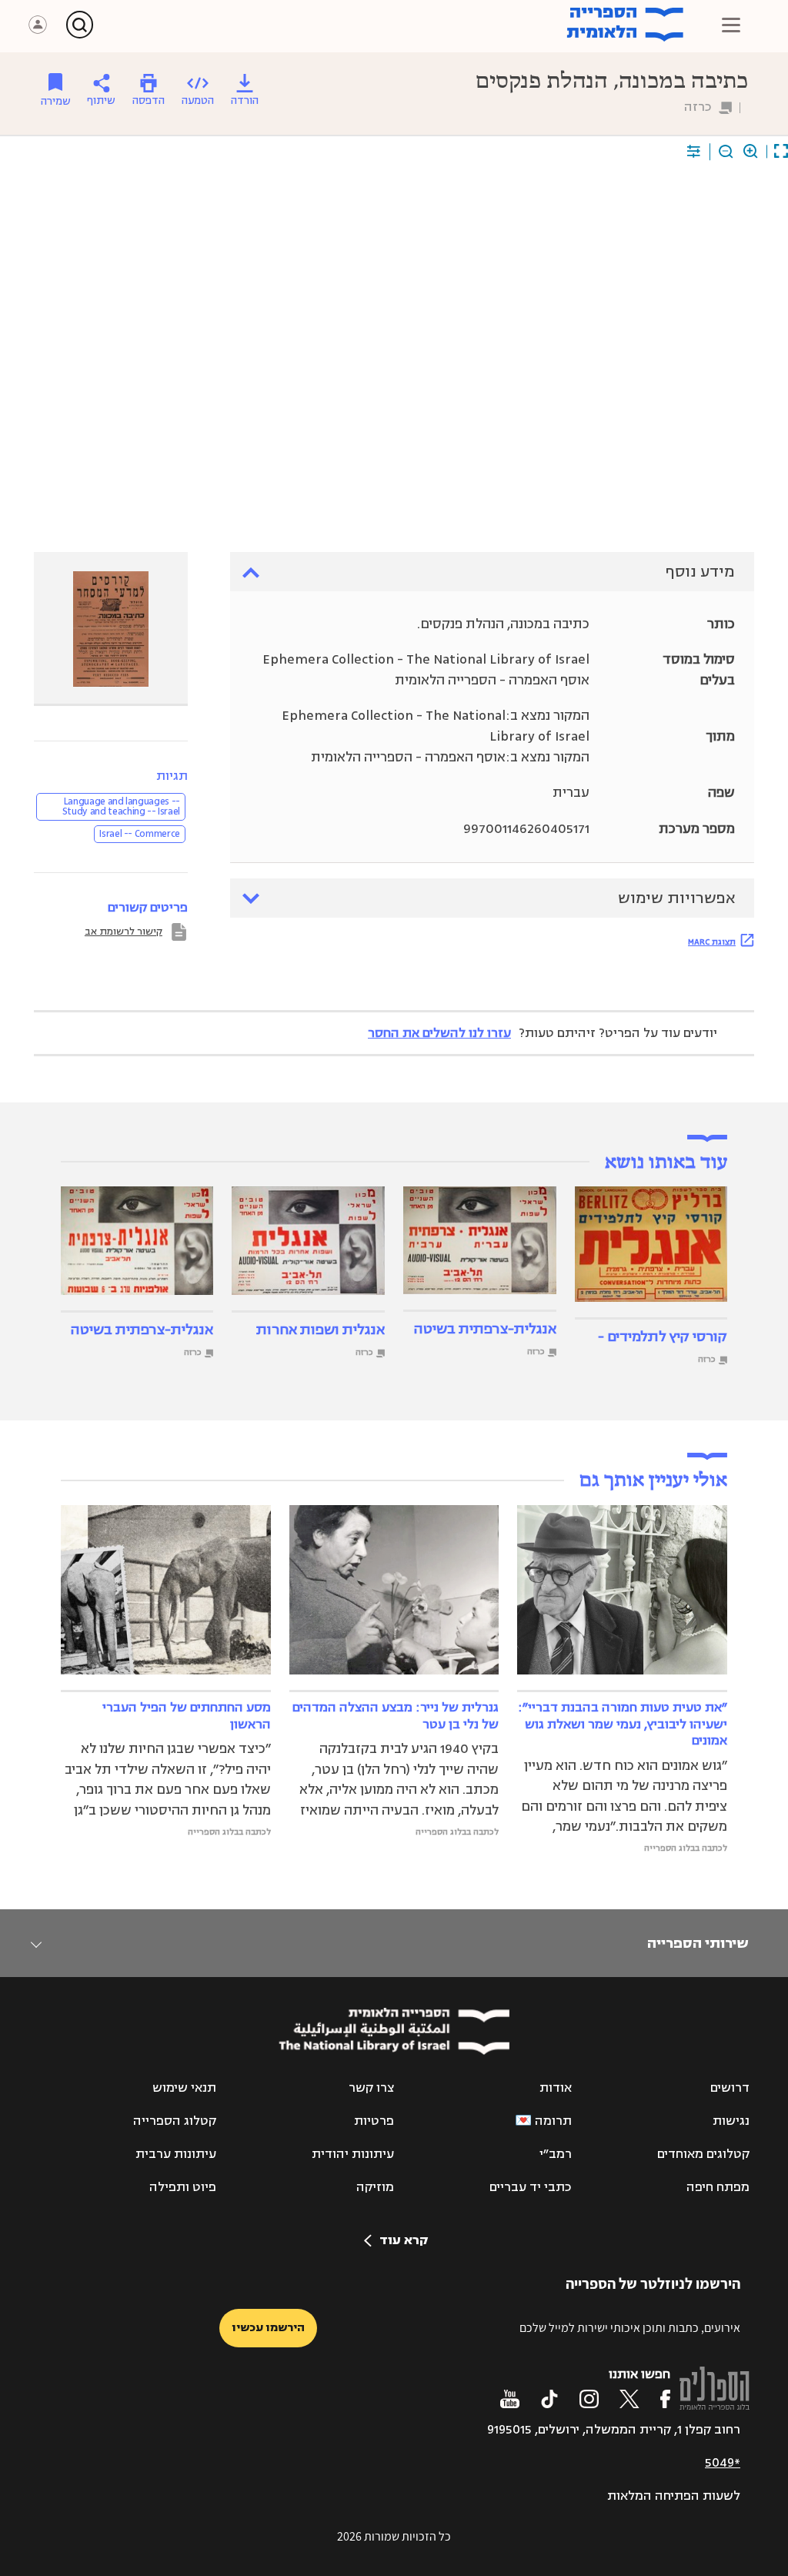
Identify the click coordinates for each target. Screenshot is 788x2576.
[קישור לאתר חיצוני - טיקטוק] (549, 2399)
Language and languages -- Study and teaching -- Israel (121, 806)
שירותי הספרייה (698, 1943)
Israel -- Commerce (140, 834)
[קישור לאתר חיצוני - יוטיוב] (510, 2399)
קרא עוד (404, 2240)
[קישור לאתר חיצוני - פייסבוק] (665, 2399)
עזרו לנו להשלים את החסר (439, 1033)
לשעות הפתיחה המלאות (674, 2496)
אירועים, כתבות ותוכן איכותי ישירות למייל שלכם (630, 2328)
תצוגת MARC (712, 942)
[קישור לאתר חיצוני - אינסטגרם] (589, 2399)
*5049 (723, 2463)
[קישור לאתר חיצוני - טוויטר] (629, 2399)
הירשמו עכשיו (268, 2328)
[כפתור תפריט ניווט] (731, 25)
